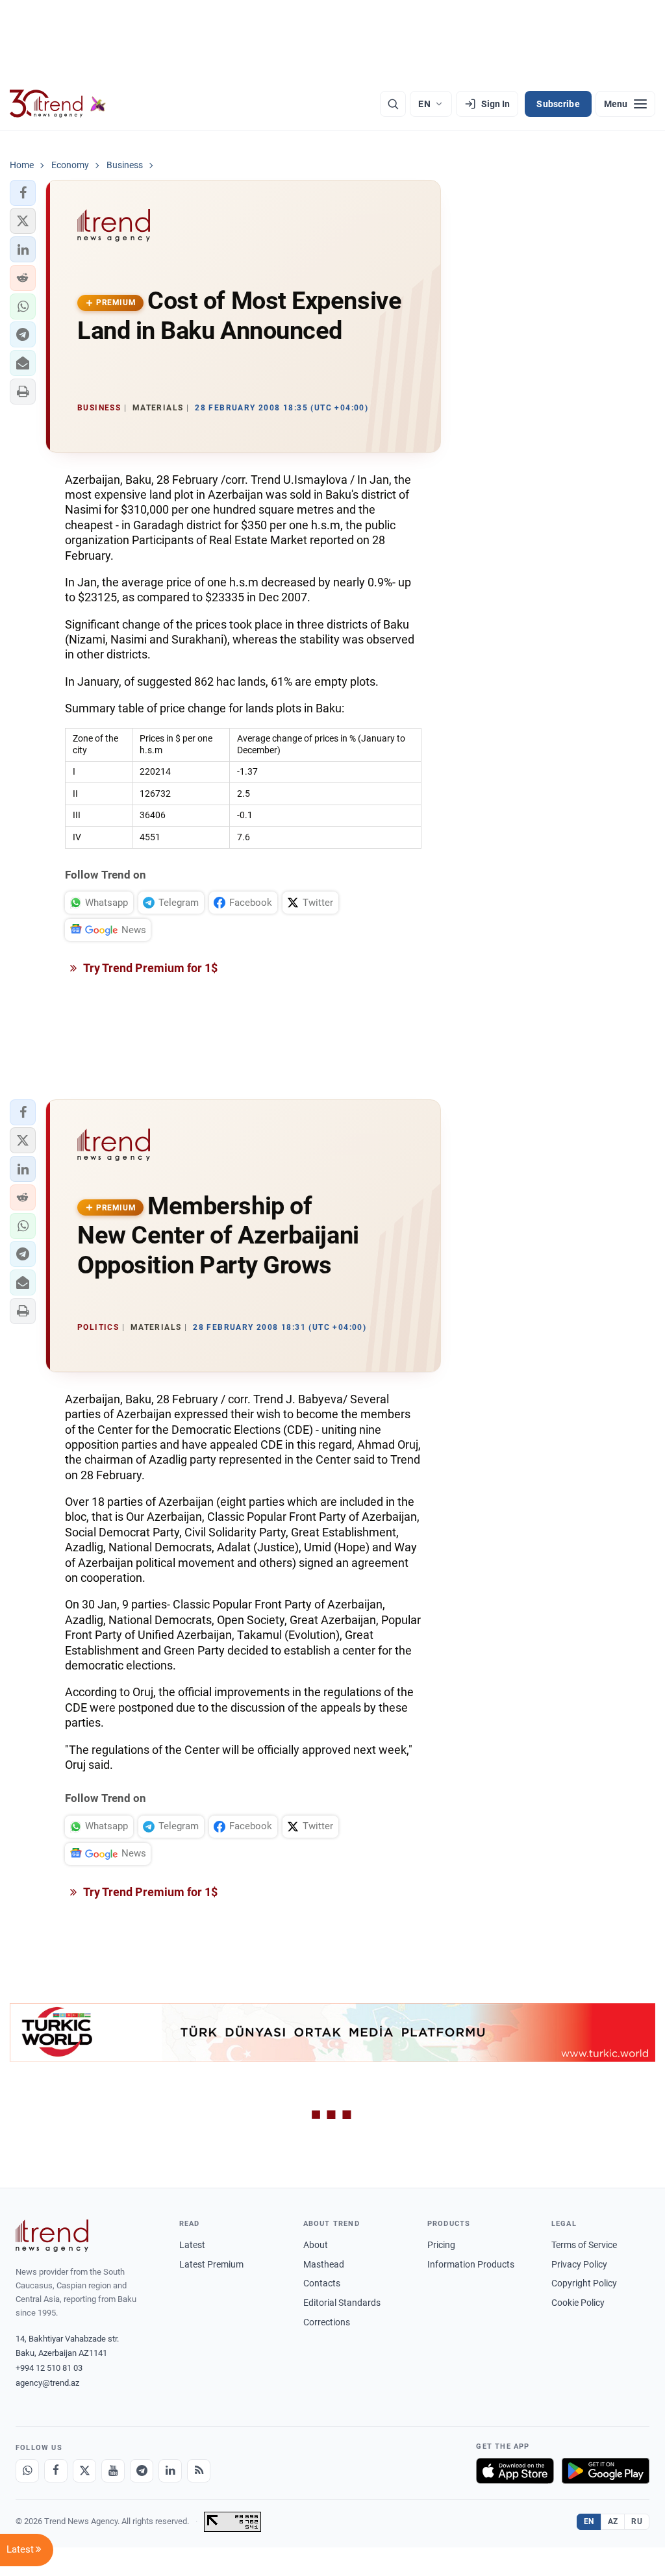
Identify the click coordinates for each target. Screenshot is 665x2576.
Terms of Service (584, 2245)
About (316, 2245)
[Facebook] (56, 2471)
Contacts (322, 2283)
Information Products (471, 2264)
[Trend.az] (58, 104)
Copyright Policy (584, 2283)
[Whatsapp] (27, 2471)
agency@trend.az (47, 2383)
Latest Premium (211, 2264)
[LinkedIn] (170, 2471)
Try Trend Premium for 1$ (149, 968)
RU (637, 2521)
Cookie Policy (578, 2303)
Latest (192, 2245)
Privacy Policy (579, 2264)
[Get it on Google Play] (606, 2471)
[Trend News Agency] (52, 2236)
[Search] (393, 104)
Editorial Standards (342, 2303)
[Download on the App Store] (515, 2471)
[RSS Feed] (199, 2471)
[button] (23, 193)
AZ (613, 2521)
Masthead (324, 2264)
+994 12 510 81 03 (49, 2368)
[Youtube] (113, 2471)
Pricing (441, 2245)
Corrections (327, 2322)
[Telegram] (142, 2471)
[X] (84, 2471)
